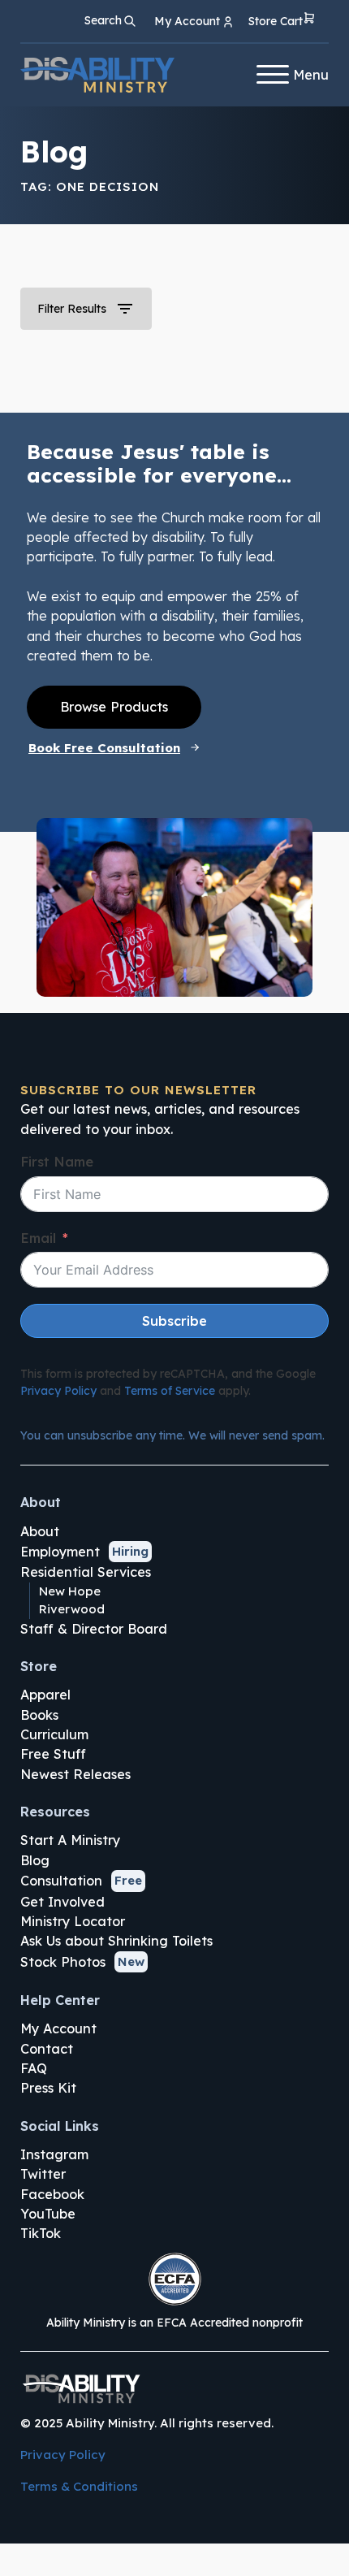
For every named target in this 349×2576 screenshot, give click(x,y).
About (40, 1531)
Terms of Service (170, 1391)
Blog (35, 1860)
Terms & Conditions (79, 2486)
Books (39, 1715)
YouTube (48, 2214)
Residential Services (86, 1572)
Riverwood (72, 1609)
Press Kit (48, 2088)
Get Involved (62, 1902)
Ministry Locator (73, 1921)
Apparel (45, 1695)
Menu (311, 75)
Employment (60, 1552)
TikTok (41, 2233)
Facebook (52, 2194)
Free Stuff (53, 1754)
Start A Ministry (70, 1840)
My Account (58, 2028)
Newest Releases (75, 1774)
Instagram (54, 2154)
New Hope (70, 1591)
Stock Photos (63, 1962)
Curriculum (54, 1734)
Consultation (61, 1881)
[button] (282, 22)
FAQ (34, 2068)
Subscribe (174, 1321)
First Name (57, 1162)
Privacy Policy (58, 1391)
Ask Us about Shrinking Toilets (116, 1941)
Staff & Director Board (94, 1629)
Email (38, 1238)
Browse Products (114, 707)
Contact (47, 2049)
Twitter (43, 2174)
